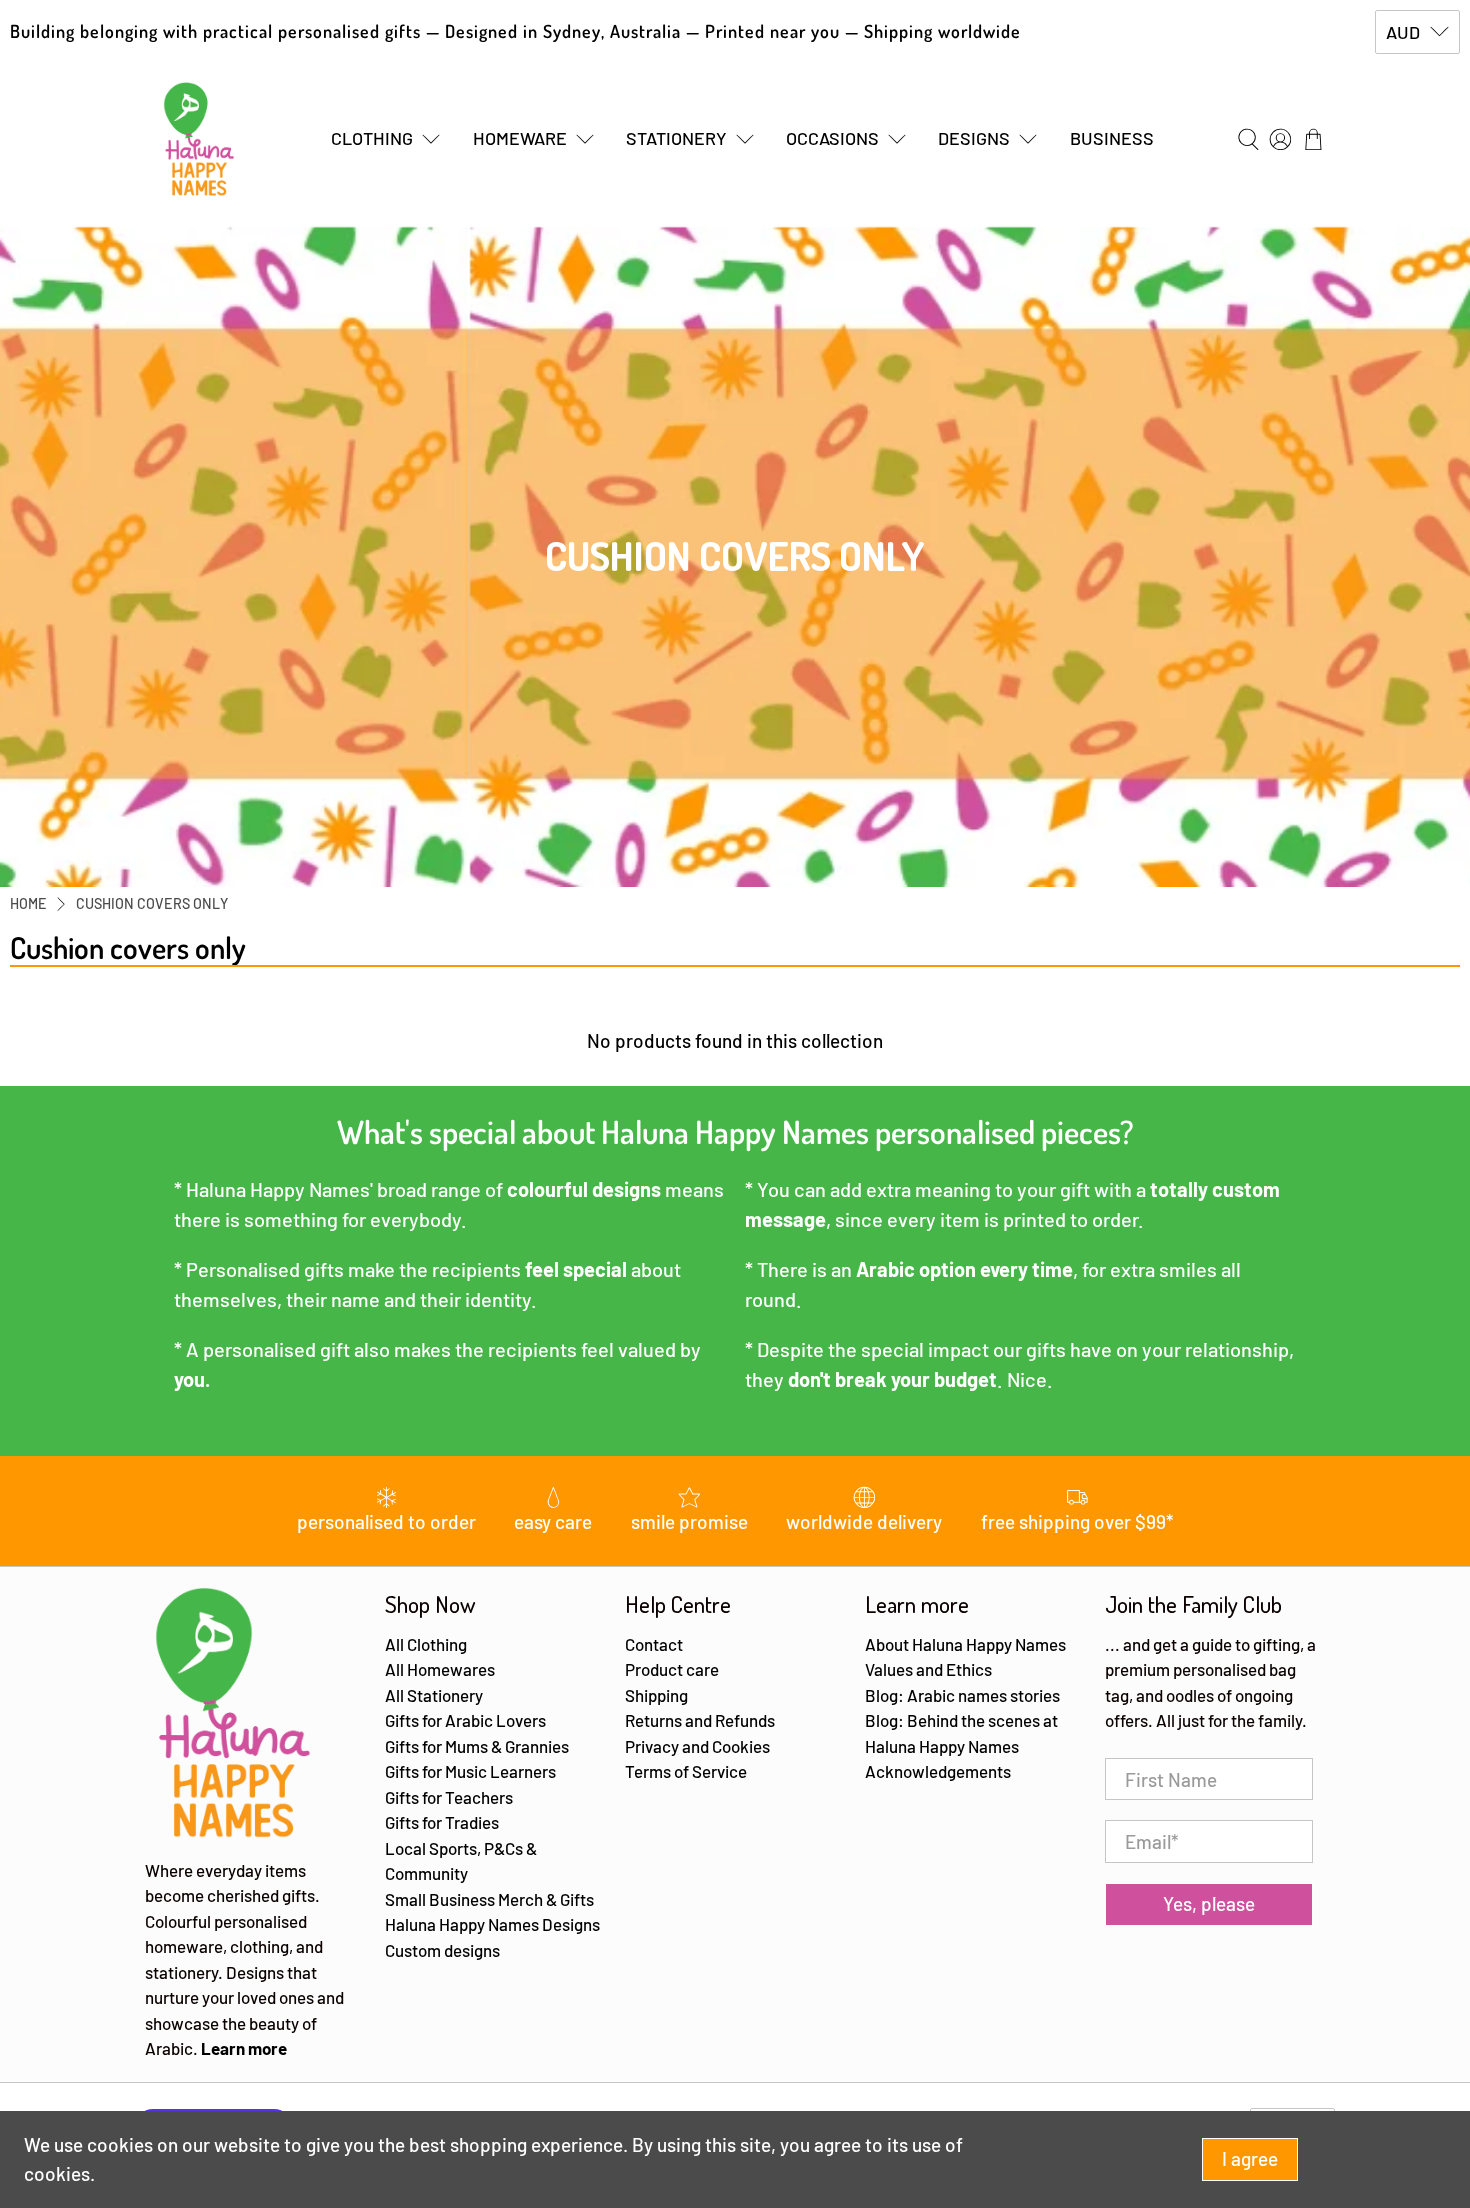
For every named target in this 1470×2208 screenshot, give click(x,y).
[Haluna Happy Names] (199, 139)
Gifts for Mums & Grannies (477, 1746)
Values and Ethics (928, 1669)
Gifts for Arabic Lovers (465, 1720)
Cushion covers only (152, 904)
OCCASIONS (832, 138)
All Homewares (440, 1669)
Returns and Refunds (700, 1720)
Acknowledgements (938, 1771)
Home (28, 904)
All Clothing (426, 1644)
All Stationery (434, 1695)
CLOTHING (372, 138)
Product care (672, 1669)
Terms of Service (686, 1771)
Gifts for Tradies (442, 1822)
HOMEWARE (520, 138)
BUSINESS (1112, 138)
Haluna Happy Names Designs (492, 1924)
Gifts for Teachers (449, 1797)
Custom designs (442, 1950)
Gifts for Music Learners (470, 1771)
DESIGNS (974, 138)
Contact (654, 1644)
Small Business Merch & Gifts (489, 1899)
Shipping (656, 1695)
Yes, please (1209, 1903)
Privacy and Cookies (697, 1746)
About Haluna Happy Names (965, 1644)
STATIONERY (676, 138)
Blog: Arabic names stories (962, 1695)
